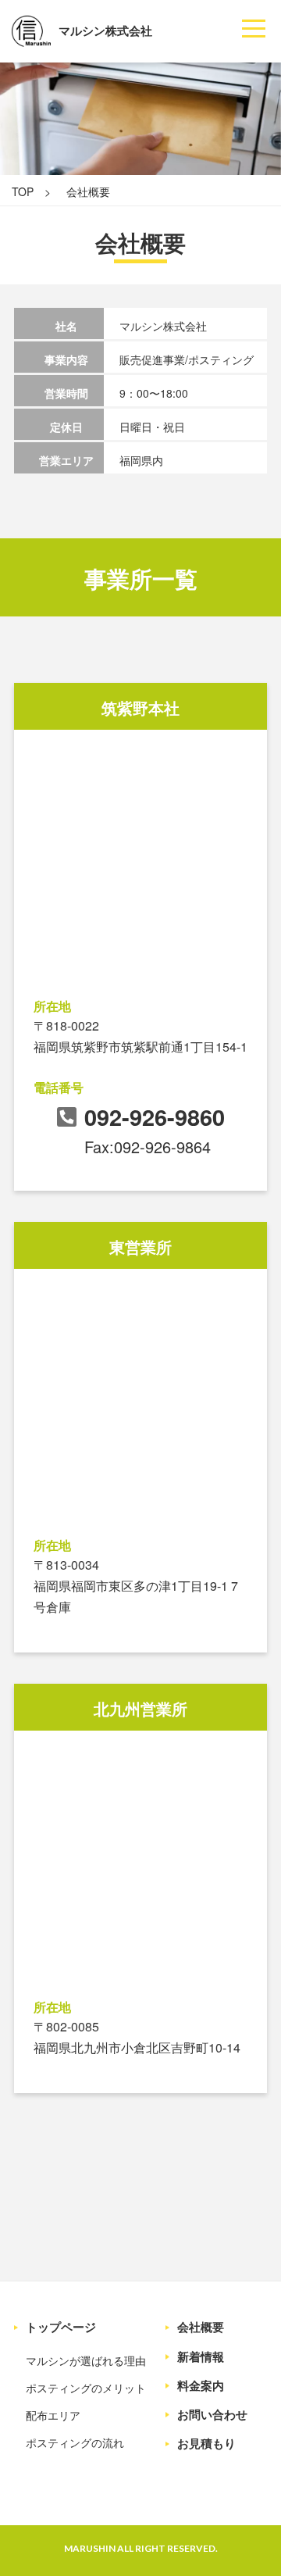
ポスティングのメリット (86, 2388)
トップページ (61, 2327)
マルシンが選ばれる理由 (86, 2360)
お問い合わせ (212, 2415)
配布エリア (53, 2415)
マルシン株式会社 (105, 30)
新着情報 (201, 2357)
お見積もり (206, 2444)
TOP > (31, 191)
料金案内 (201, 2386)
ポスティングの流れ (75, 2442)
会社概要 (201, 2327)
